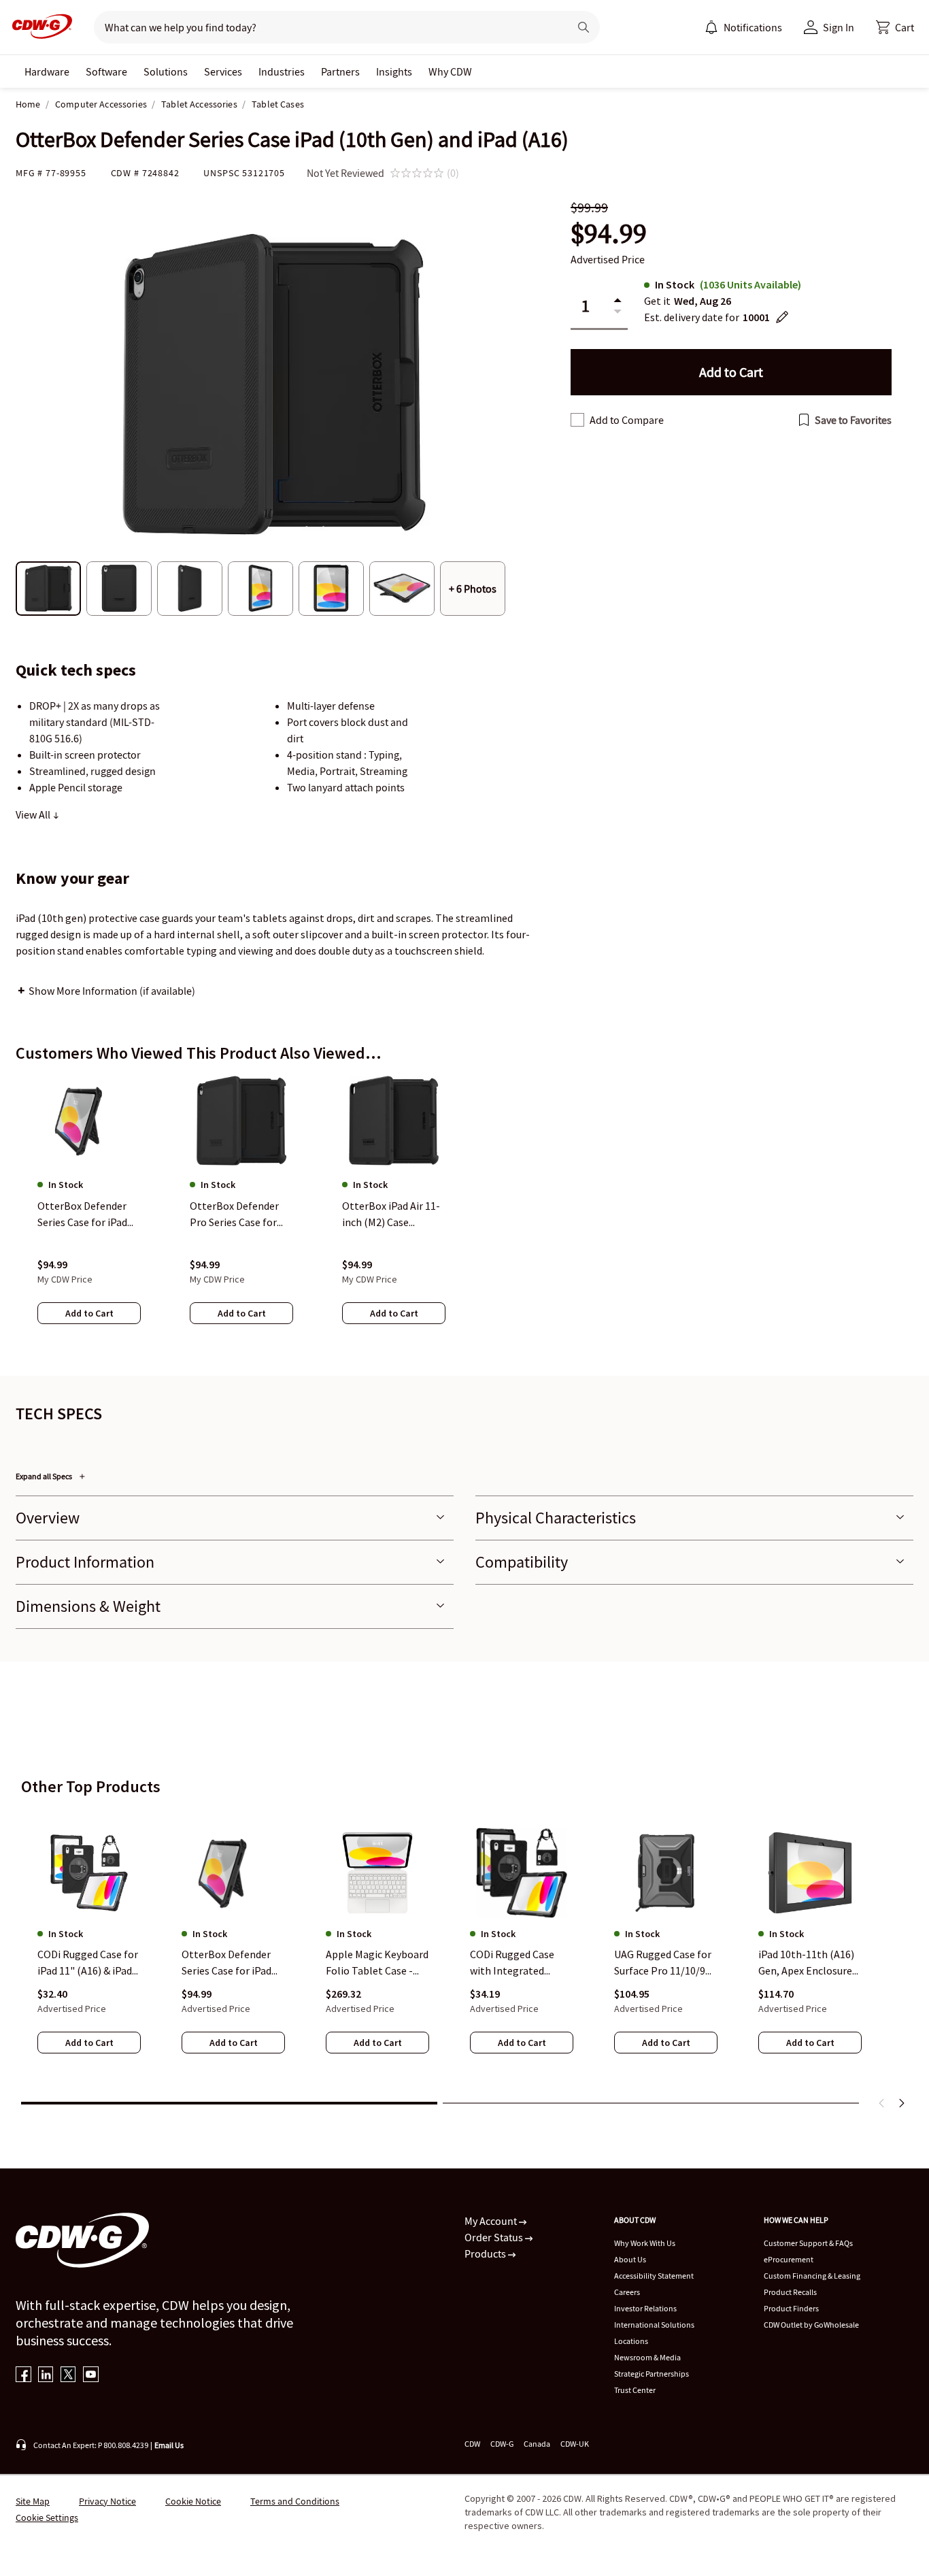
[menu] (743, 27)
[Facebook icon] (23, 2376)
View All (34, 814)
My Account (492, 2221)
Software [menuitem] (106, 71)
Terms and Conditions (295, 2501)
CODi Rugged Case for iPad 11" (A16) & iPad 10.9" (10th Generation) (88, 1964)
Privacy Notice (107, 2501)
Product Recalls (790, 2292)
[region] (464, 1213)
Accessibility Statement (654, 2276)
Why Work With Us (645, 2243)
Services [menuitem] (223, 71)
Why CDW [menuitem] (450, 71)
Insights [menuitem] (394, 71)
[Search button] (584, 27)
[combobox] (326, 27)
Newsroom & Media (647, 2357)
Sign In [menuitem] (839, 27)
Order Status (495, 2237)
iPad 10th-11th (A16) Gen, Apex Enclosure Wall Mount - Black (806, 1964)
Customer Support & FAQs (808, 2243)
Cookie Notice (193, 2501)
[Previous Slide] (882, 2103)
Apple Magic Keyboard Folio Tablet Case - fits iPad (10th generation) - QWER (377, 1964)
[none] (47, 71)
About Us (630, 2259)
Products (486, 2253)
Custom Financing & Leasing (812, 2276)
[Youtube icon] (91, 2376)
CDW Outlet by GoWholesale (811, 2325)
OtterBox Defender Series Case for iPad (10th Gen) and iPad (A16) (227, 1964)
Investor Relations (645, 2308)
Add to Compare (627, 420)
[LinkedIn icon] (46, 2376)
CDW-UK (575, 2444)
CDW (472, 2444)
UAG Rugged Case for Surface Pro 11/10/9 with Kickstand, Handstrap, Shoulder (663, 1964)
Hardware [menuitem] (47, 71)
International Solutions (654, 2325)
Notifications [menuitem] (753, 27)
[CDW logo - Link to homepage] (38, 27)
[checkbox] (577, 420)
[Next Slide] (901, 2103)
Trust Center (635, 2390)
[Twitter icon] (68, 2376)
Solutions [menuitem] (166, 71)
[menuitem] (711, 27)
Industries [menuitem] (282, 71)
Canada (537, 2444)
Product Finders (791, 2308)
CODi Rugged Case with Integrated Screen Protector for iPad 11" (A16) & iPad (518, 1964)
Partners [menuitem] (340, 71)
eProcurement (789, 2259)
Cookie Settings (47, 2517)
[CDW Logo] (38, 27)
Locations (631, 2341)
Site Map (33, 2501)
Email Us (169, 2445)
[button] (895, 27)
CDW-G (502, 2444)
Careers (627, 2292)
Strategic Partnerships (652, 2374)
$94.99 (609, 234)
